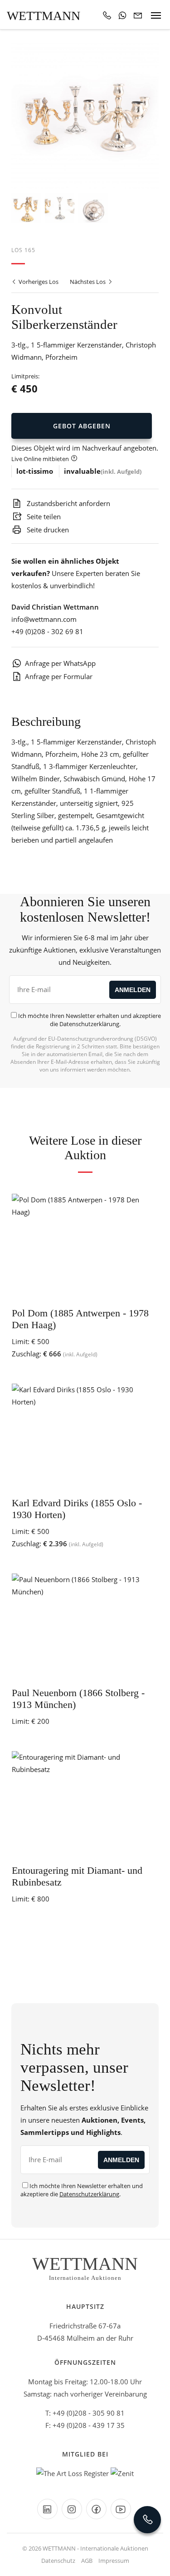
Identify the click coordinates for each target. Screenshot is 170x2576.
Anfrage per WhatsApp (60, 663)
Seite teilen (43, 516)
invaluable (82, 471)
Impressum (114, 2561)
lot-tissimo (35, 471)
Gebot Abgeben (82, 426)
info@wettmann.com (44, 619)
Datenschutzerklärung (89, 1024)
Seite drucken (47, 530)
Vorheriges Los (38, 282)
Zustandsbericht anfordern (68, 503)
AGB (87, 2561)
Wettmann (44, 16)
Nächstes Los (88, 282)
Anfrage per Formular (59, 676)
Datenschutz (58, 2561)
